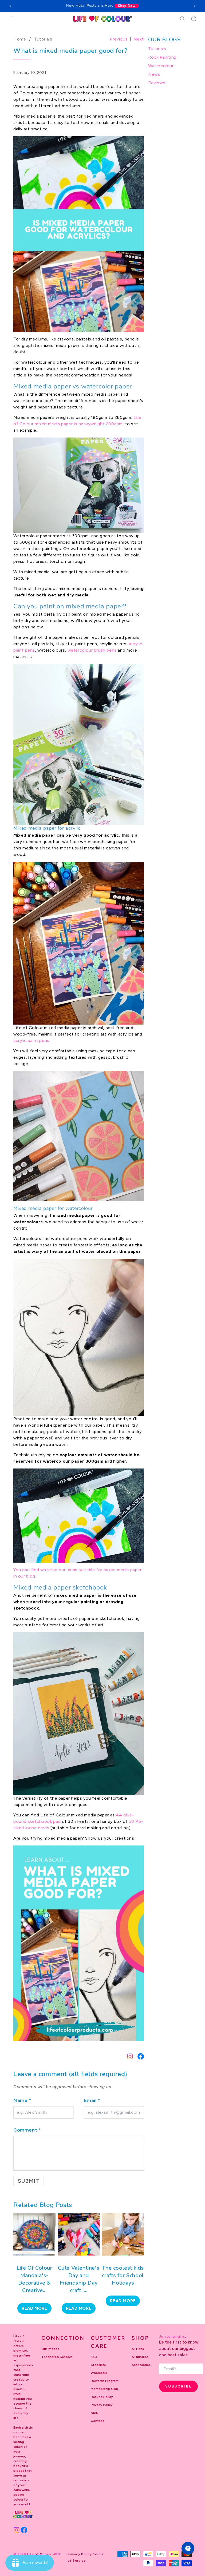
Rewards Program (105, 2381)
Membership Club (105, 2389)
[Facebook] (141, 2056)
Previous (119, 39)
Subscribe (179, 2386)
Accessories (141, 2365)
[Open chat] (188, 2548)
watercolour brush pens (92, 650)
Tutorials (43, 39)
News (154, 74)
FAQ (94, 2357)
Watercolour (161, 66)
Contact (97, 2421)
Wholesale (99, 2373)
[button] (11, 19)
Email (92, 2100)
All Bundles (140, 2357)
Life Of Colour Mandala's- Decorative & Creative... (34, 2279)
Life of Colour (39, 2554)
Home (20, 39)
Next (139, 39)
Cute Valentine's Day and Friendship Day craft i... (79, 2279)
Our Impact (50, 2349)
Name (22, 2100)
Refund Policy (102, 2397)
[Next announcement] (195, 6)
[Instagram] (130, 2056)
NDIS (94, 2413)
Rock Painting (162, 57)
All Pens (138, 2349)
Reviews (157, 83)
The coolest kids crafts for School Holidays (123, 2275)
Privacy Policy (102, 2405)
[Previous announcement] (10, 6)
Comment (27, 2130)
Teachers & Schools (57, 2357)
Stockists (98, 2365)
